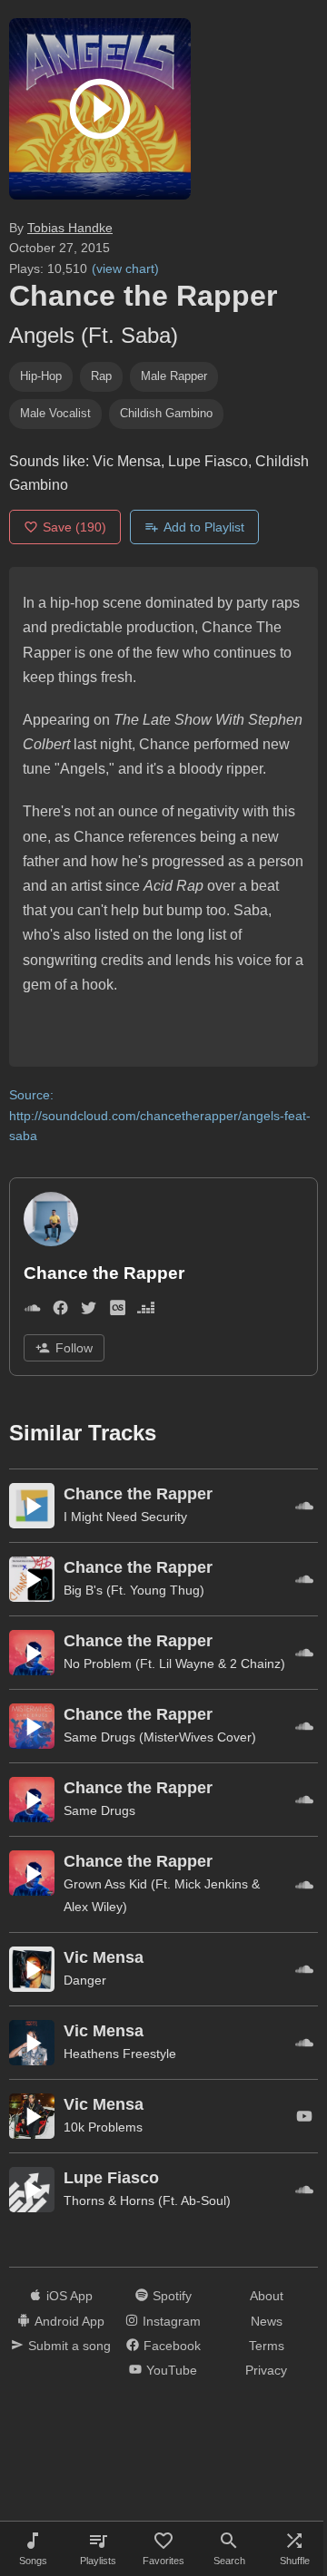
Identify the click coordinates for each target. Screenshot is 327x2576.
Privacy (266, 2370)
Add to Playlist (204, 527)
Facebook (172, 2346)
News (267, 2321)
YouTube (172, 2370)
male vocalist (55, 413)
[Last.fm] (118, 1311)
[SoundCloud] (32, 1311)
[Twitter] (89, 1311)
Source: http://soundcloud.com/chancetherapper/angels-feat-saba (160, 1115)
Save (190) (74, 527)
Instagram (172, 2321)
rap (101, 376)
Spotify (172, 2296)
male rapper (174, 376)
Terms (267, 2346)
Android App (69, 2321)
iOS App (69, 2296)
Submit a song (69, 2346)
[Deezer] (146, 1311)
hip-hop (41, 376)
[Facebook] (60, 1311)
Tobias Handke (70, 228)
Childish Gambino (166, 413)
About (267, 2296)
